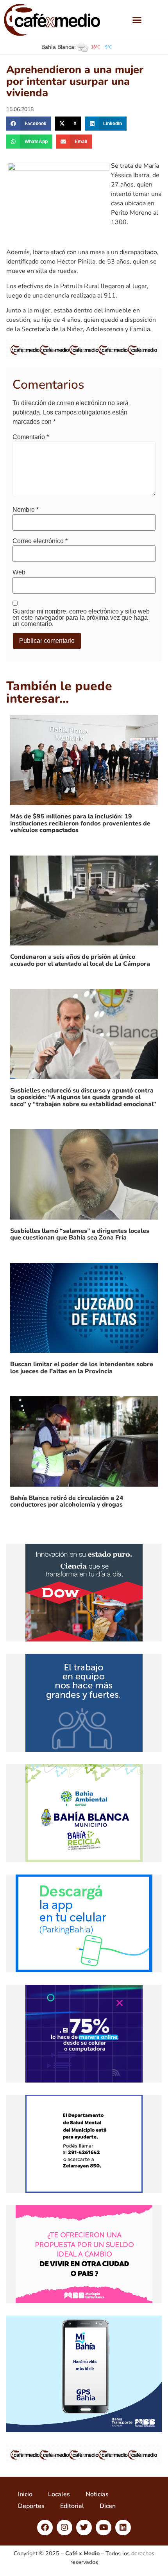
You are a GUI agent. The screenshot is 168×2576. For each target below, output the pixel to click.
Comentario (31, 437)
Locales (59, 2494)
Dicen (108, 2506)
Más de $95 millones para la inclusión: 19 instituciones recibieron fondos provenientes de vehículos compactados (80, 823)
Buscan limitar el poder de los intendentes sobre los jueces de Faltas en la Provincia (82, 1368)
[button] (137, 20)
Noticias (97, 2494)
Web (19, 572)
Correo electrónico (40, 541)
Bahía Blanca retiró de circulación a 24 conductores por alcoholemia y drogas (67, 1501)
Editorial (72, 2506)
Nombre (26, 510)
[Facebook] (45, 2528)
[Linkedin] (123, 2528)
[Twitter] (84, 2528)
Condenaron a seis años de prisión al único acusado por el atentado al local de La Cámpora (80, 960)
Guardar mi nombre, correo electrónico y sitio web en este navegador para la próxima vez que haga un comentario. (81, 618)
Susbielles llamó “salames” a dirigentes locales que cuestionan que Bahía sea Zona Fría (80, 1234)
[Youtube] (104, 2528)
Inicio (25, 2494)
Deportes (31, 2506)
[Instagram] (64, 2528)
